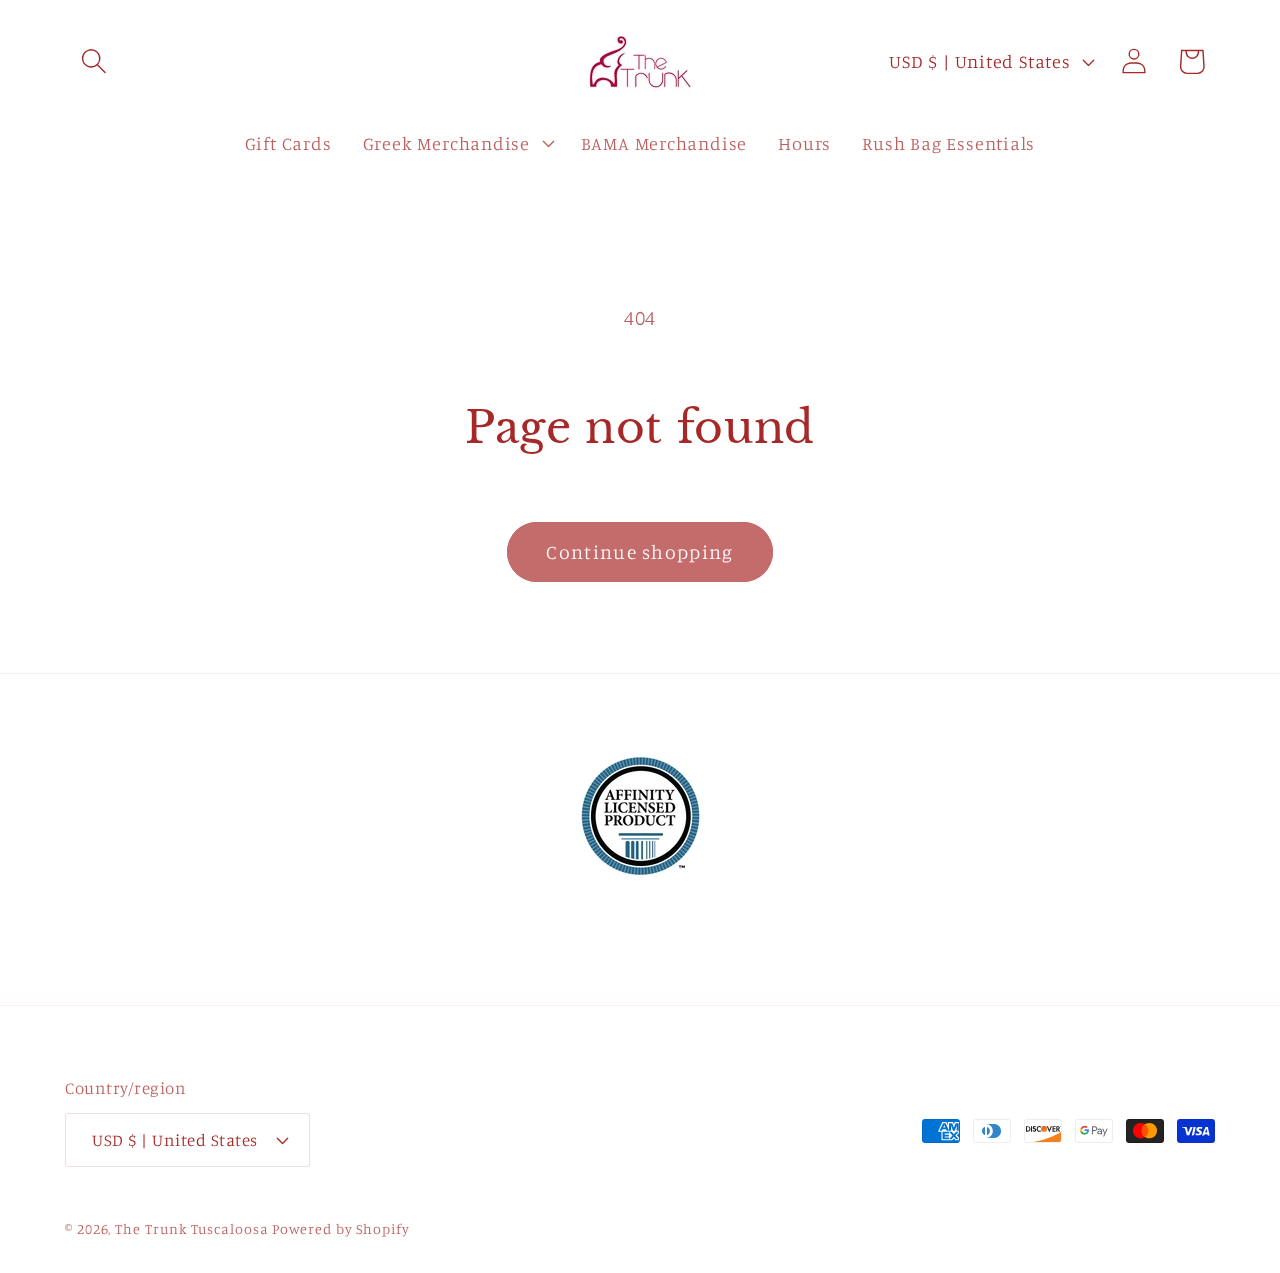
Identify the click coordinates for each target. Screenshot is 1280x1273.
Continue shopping (639, 552)
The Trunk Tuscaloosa (191, 1228)
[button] (93, 61)
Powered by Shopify (340, 1228)
